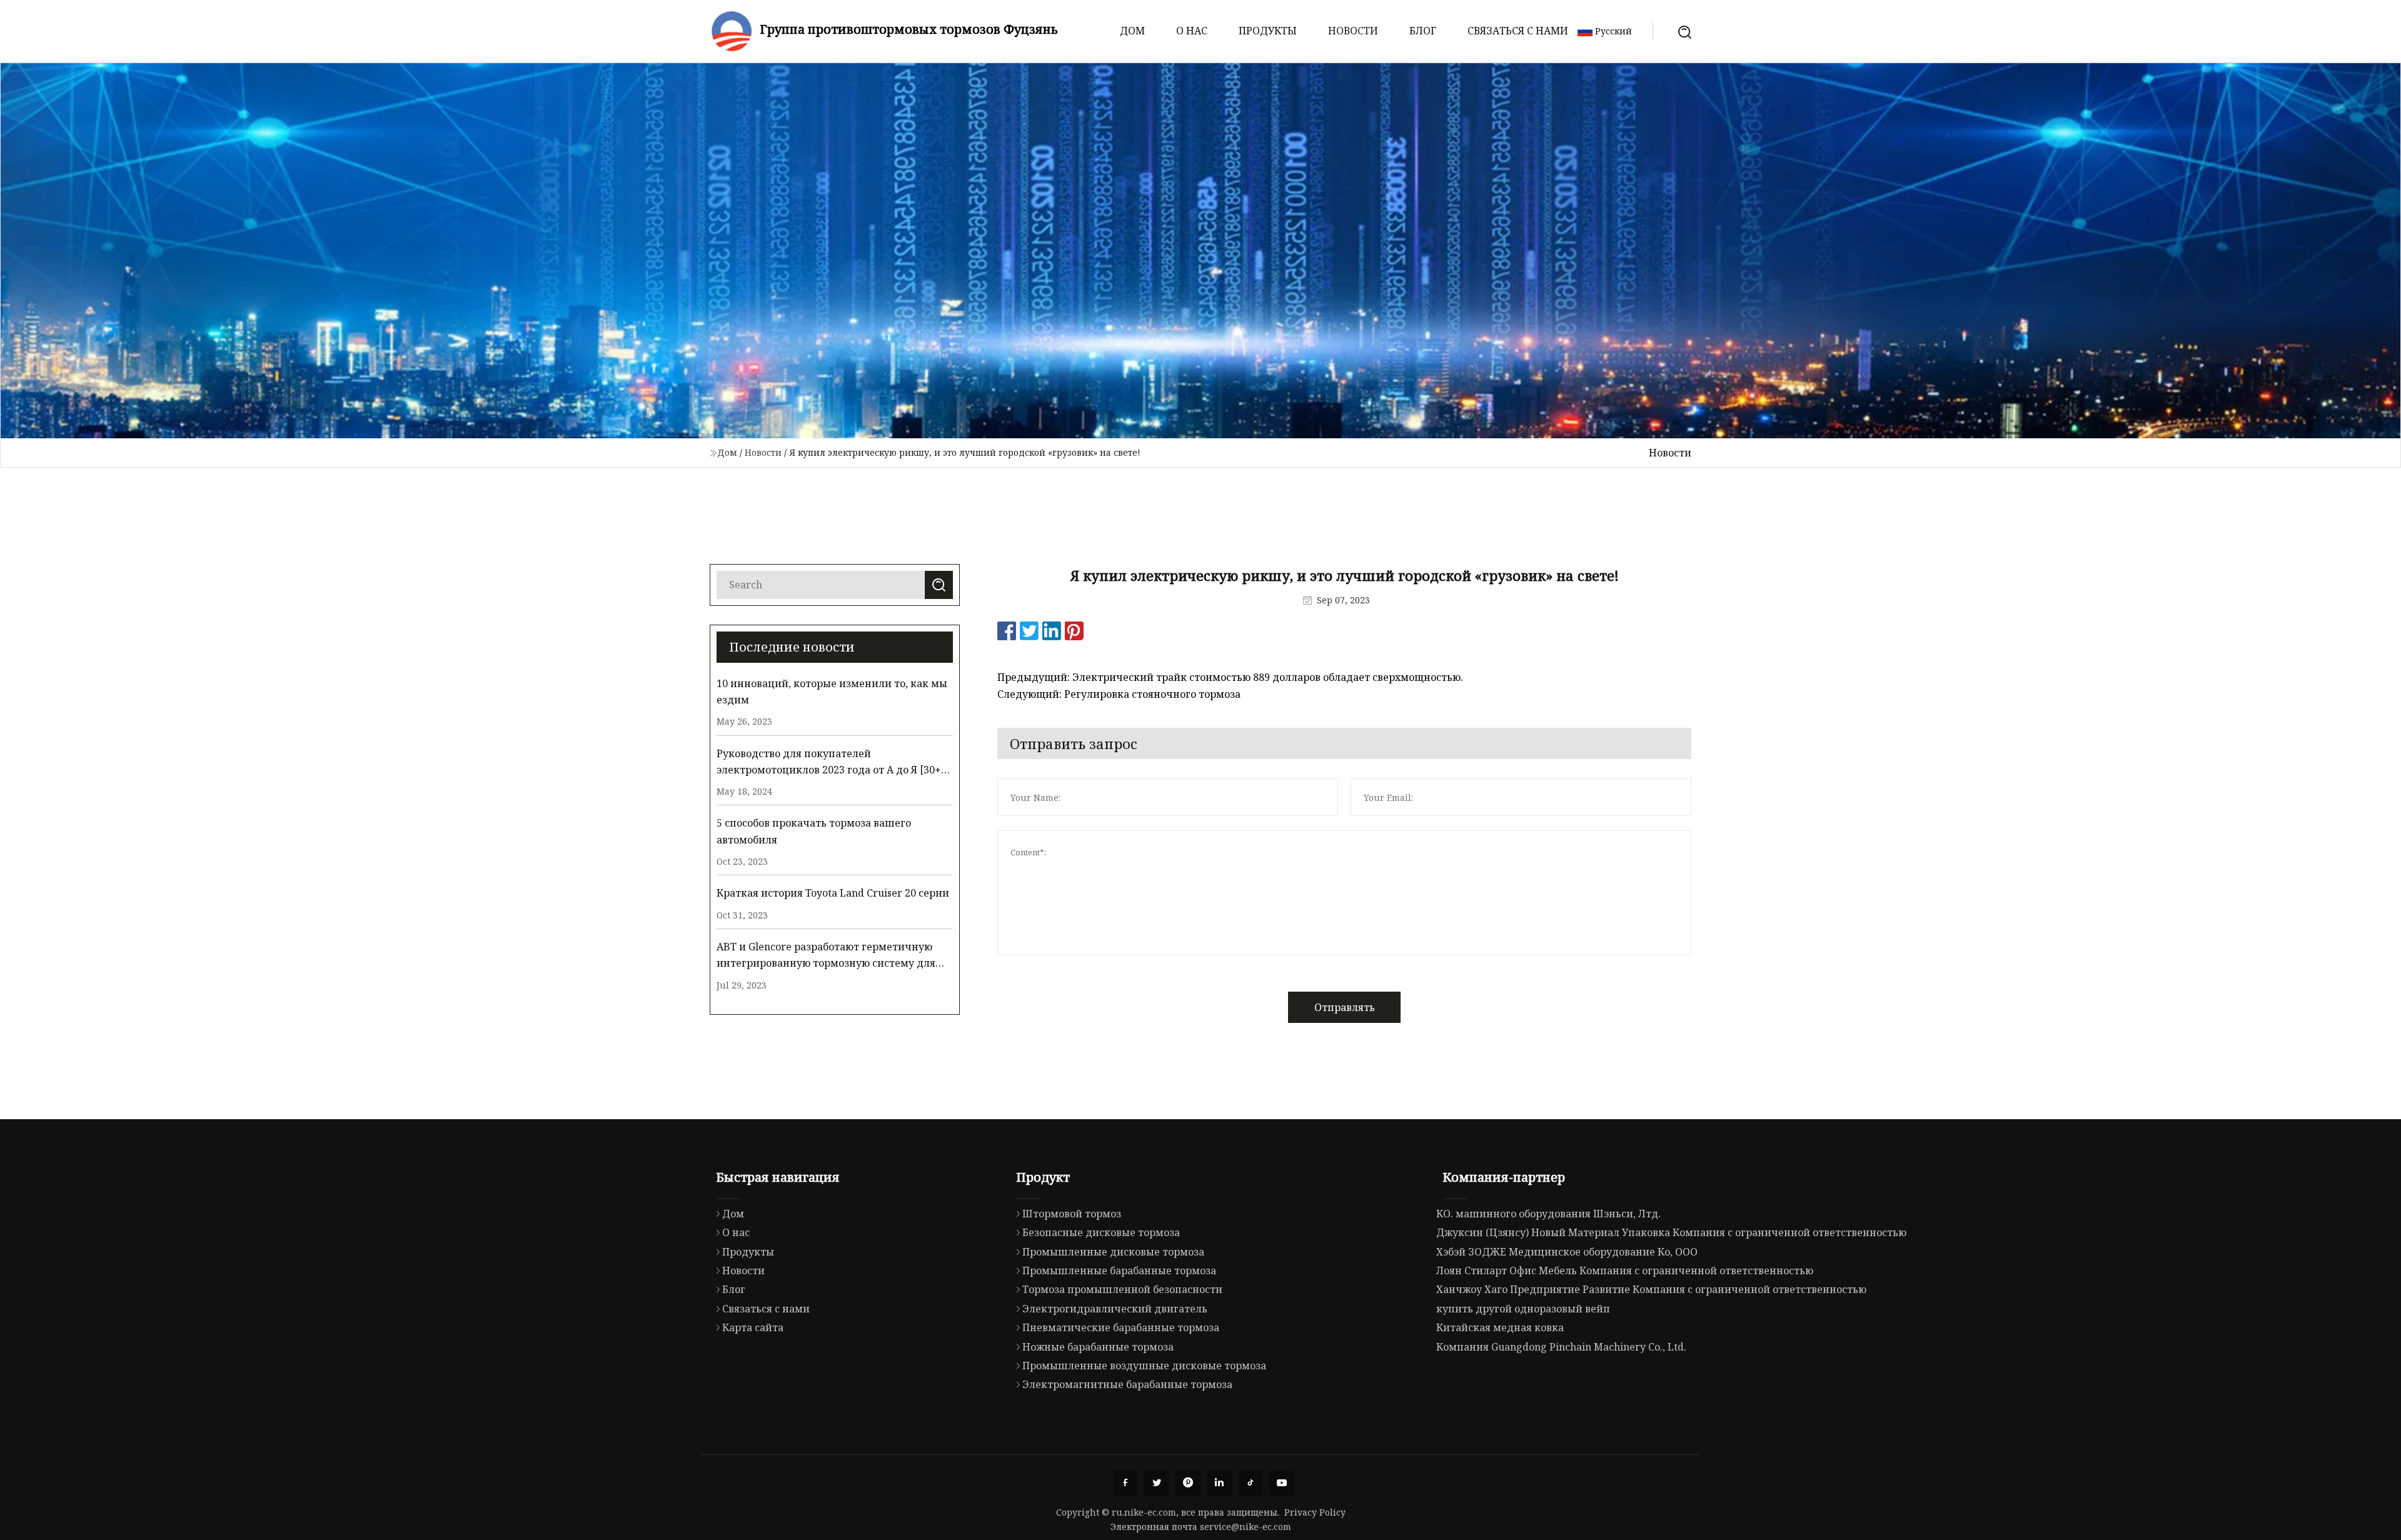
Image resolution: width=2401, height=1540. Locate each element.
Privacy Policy (1315, 1512)
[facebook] (1125, 1483)
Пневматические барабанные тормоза (1121, 1327)
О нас (1192, 31)
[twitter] (1157, 1483)
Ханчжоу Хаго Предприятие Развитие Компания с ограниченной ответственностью (1651, 1289)
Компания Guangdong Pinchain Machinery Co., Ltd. (1561, 1347)
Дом (1132, 31)
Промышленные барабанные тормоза (1119, 1271)
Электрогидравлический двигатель (1115, 1309)
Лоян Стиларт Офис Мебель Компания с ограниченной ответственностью (1625, 1271)
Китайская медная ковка (1500, 1327)
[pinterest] (1188, 1483)
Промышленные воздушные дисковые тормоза (1144, 1366)
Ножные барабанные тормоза (1098, 1347)
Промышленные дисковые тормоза (1113, 1252)
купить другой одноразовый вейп (1523, 1309)
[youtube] (1282, 1483)
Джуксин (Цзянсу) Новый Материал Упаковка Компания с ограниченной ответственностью (1671, 1232)
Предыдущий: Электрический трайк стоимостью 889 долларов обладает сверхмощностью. (1230, 677)
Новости (1353, 31)
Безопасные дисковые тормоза (1101, 1232)
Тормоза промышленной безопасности (1122, 1289)
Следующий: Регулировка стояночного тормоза (1119, 694)
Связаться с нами (1518, 31)
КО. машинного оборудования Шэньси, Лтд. (1548, 1214)
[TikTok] (1251, 1483)
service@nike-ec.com (1246, 1527)
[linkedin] (1219, 1483)
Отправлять (1345, 1007)
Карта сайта (753, 1327)
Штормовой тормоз (1072, 1214)
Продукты (1268, 31)
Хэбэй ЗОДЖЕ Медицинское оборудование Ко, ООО (1567, 1252)
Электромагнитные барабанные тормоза (1127, 1384)
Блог (1423, 31)
